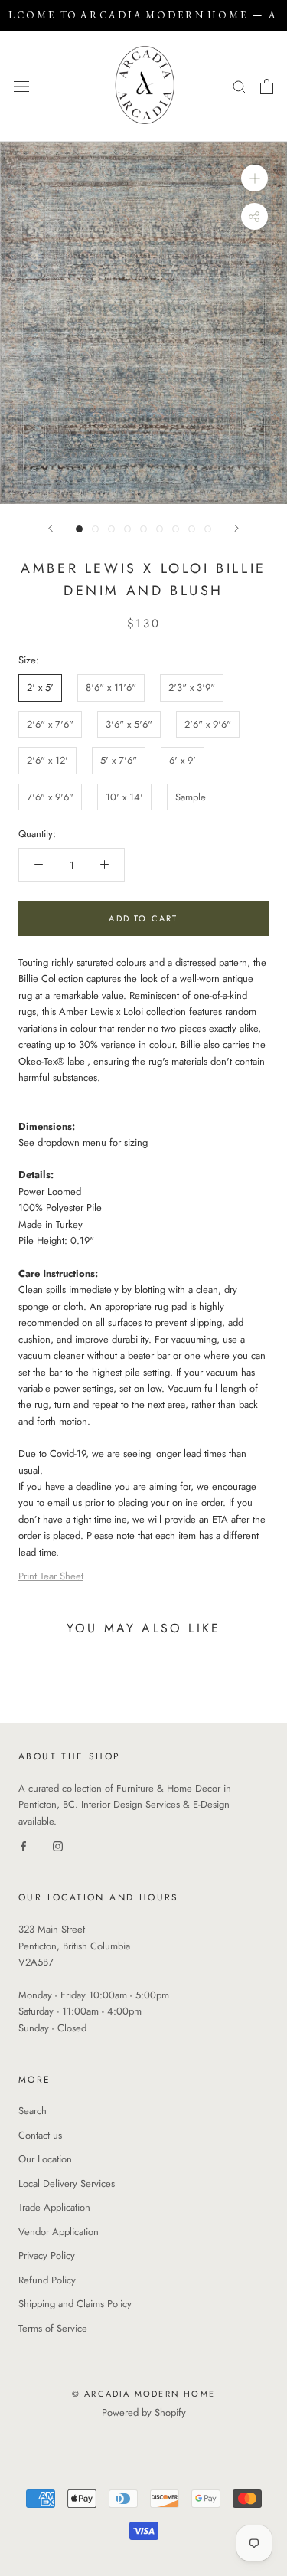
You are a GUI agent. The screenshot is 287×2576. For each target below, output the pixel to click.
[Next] (236, 528)
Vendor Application (59, 2232)
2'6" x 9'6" (208, 724)
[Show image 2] (95, 529)
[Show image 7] (176, 529)
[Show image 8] (192, 529)
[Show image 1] (79, 529)
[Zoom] (254, 178)
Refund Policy (47, 2280)
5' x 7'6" (119, 760)
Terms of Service (53, 2328)
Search (33, 2111)
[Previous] (51, 528)
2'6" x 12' (47, 760)
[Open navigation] (21, 86)
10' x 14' (124, 797)
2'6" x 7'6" (50, 724)
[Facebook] (23, 1846)
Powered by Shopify (144, 2412)
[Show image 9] (208, 529)
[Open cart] (267, 87)
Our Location (45, 2159)
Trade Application (54, 2207)
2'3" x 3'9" (192, 687)
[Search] (240, 86)
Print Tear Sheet (51, 1576)
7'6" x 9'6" (50, 797)
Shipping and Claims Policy (75, 2304)
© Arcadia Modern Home (143, 2394)
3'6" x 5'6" (129, 724)
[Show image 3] (111, 529)
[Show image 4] (127, 529)
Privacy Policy (47, 2255)
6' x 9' (183, 760)
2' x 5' (40, 687)
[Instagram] (58, 1846)
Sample (191, 797)
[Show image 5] (143, 529)
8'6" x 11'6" (111, 687)
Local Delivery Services (67, 2183)
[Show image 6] (160, 529)
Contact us (40, 2135)
